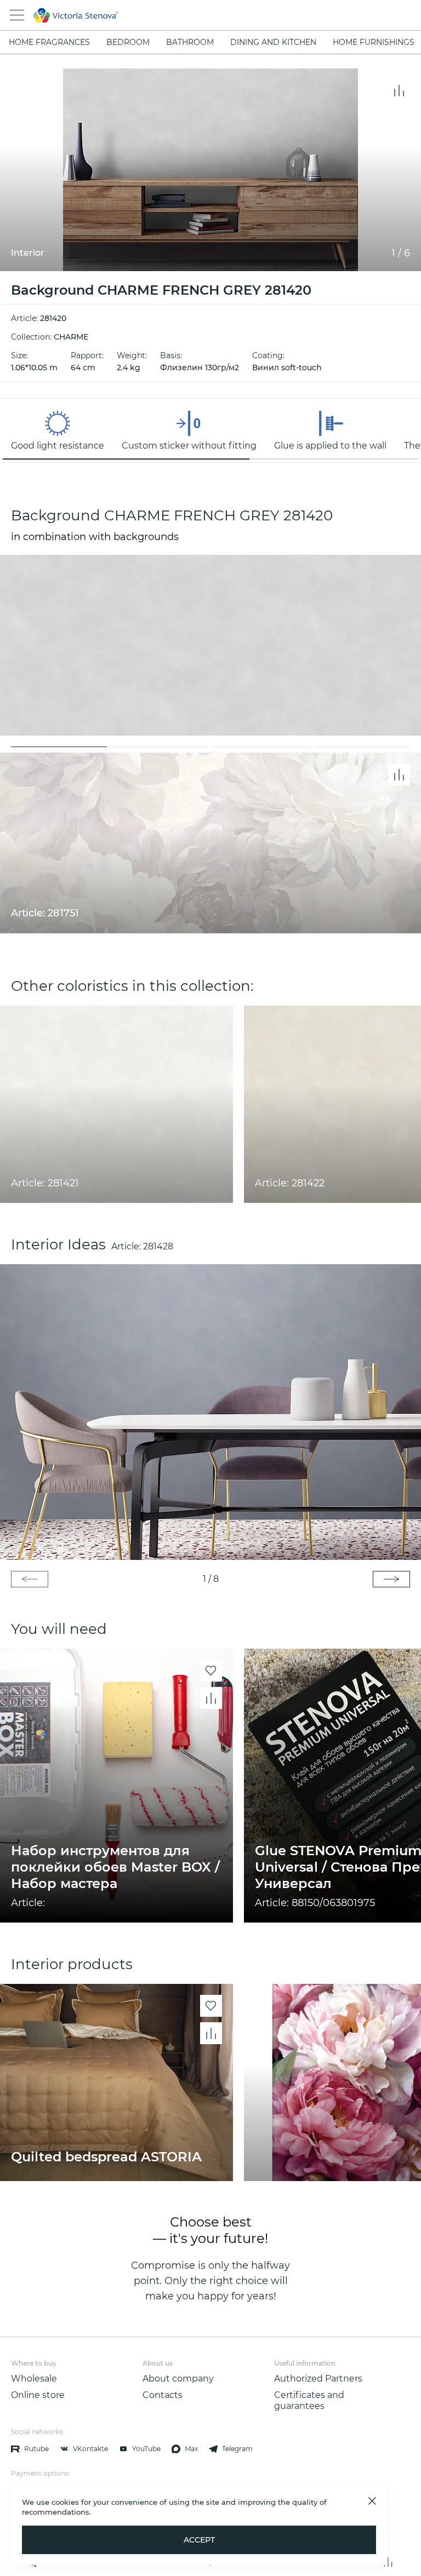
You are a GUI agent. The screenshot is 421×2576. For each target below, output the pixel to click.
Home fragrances (49, 42)
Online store (38, 2395)
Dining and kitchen (273, 42)
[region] (210, 431)
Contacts (163, 2395)
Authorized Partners (318, 2379)
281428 (158, 1246)
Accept (199, 2540)
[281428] (210, 1412)
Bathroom (190, 42)
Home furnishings (374, 42)
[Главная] (195, 15)
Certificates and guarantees (309, 2400)
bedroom (128, 42)
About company (178, 2379)
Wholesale (34, 2379)
